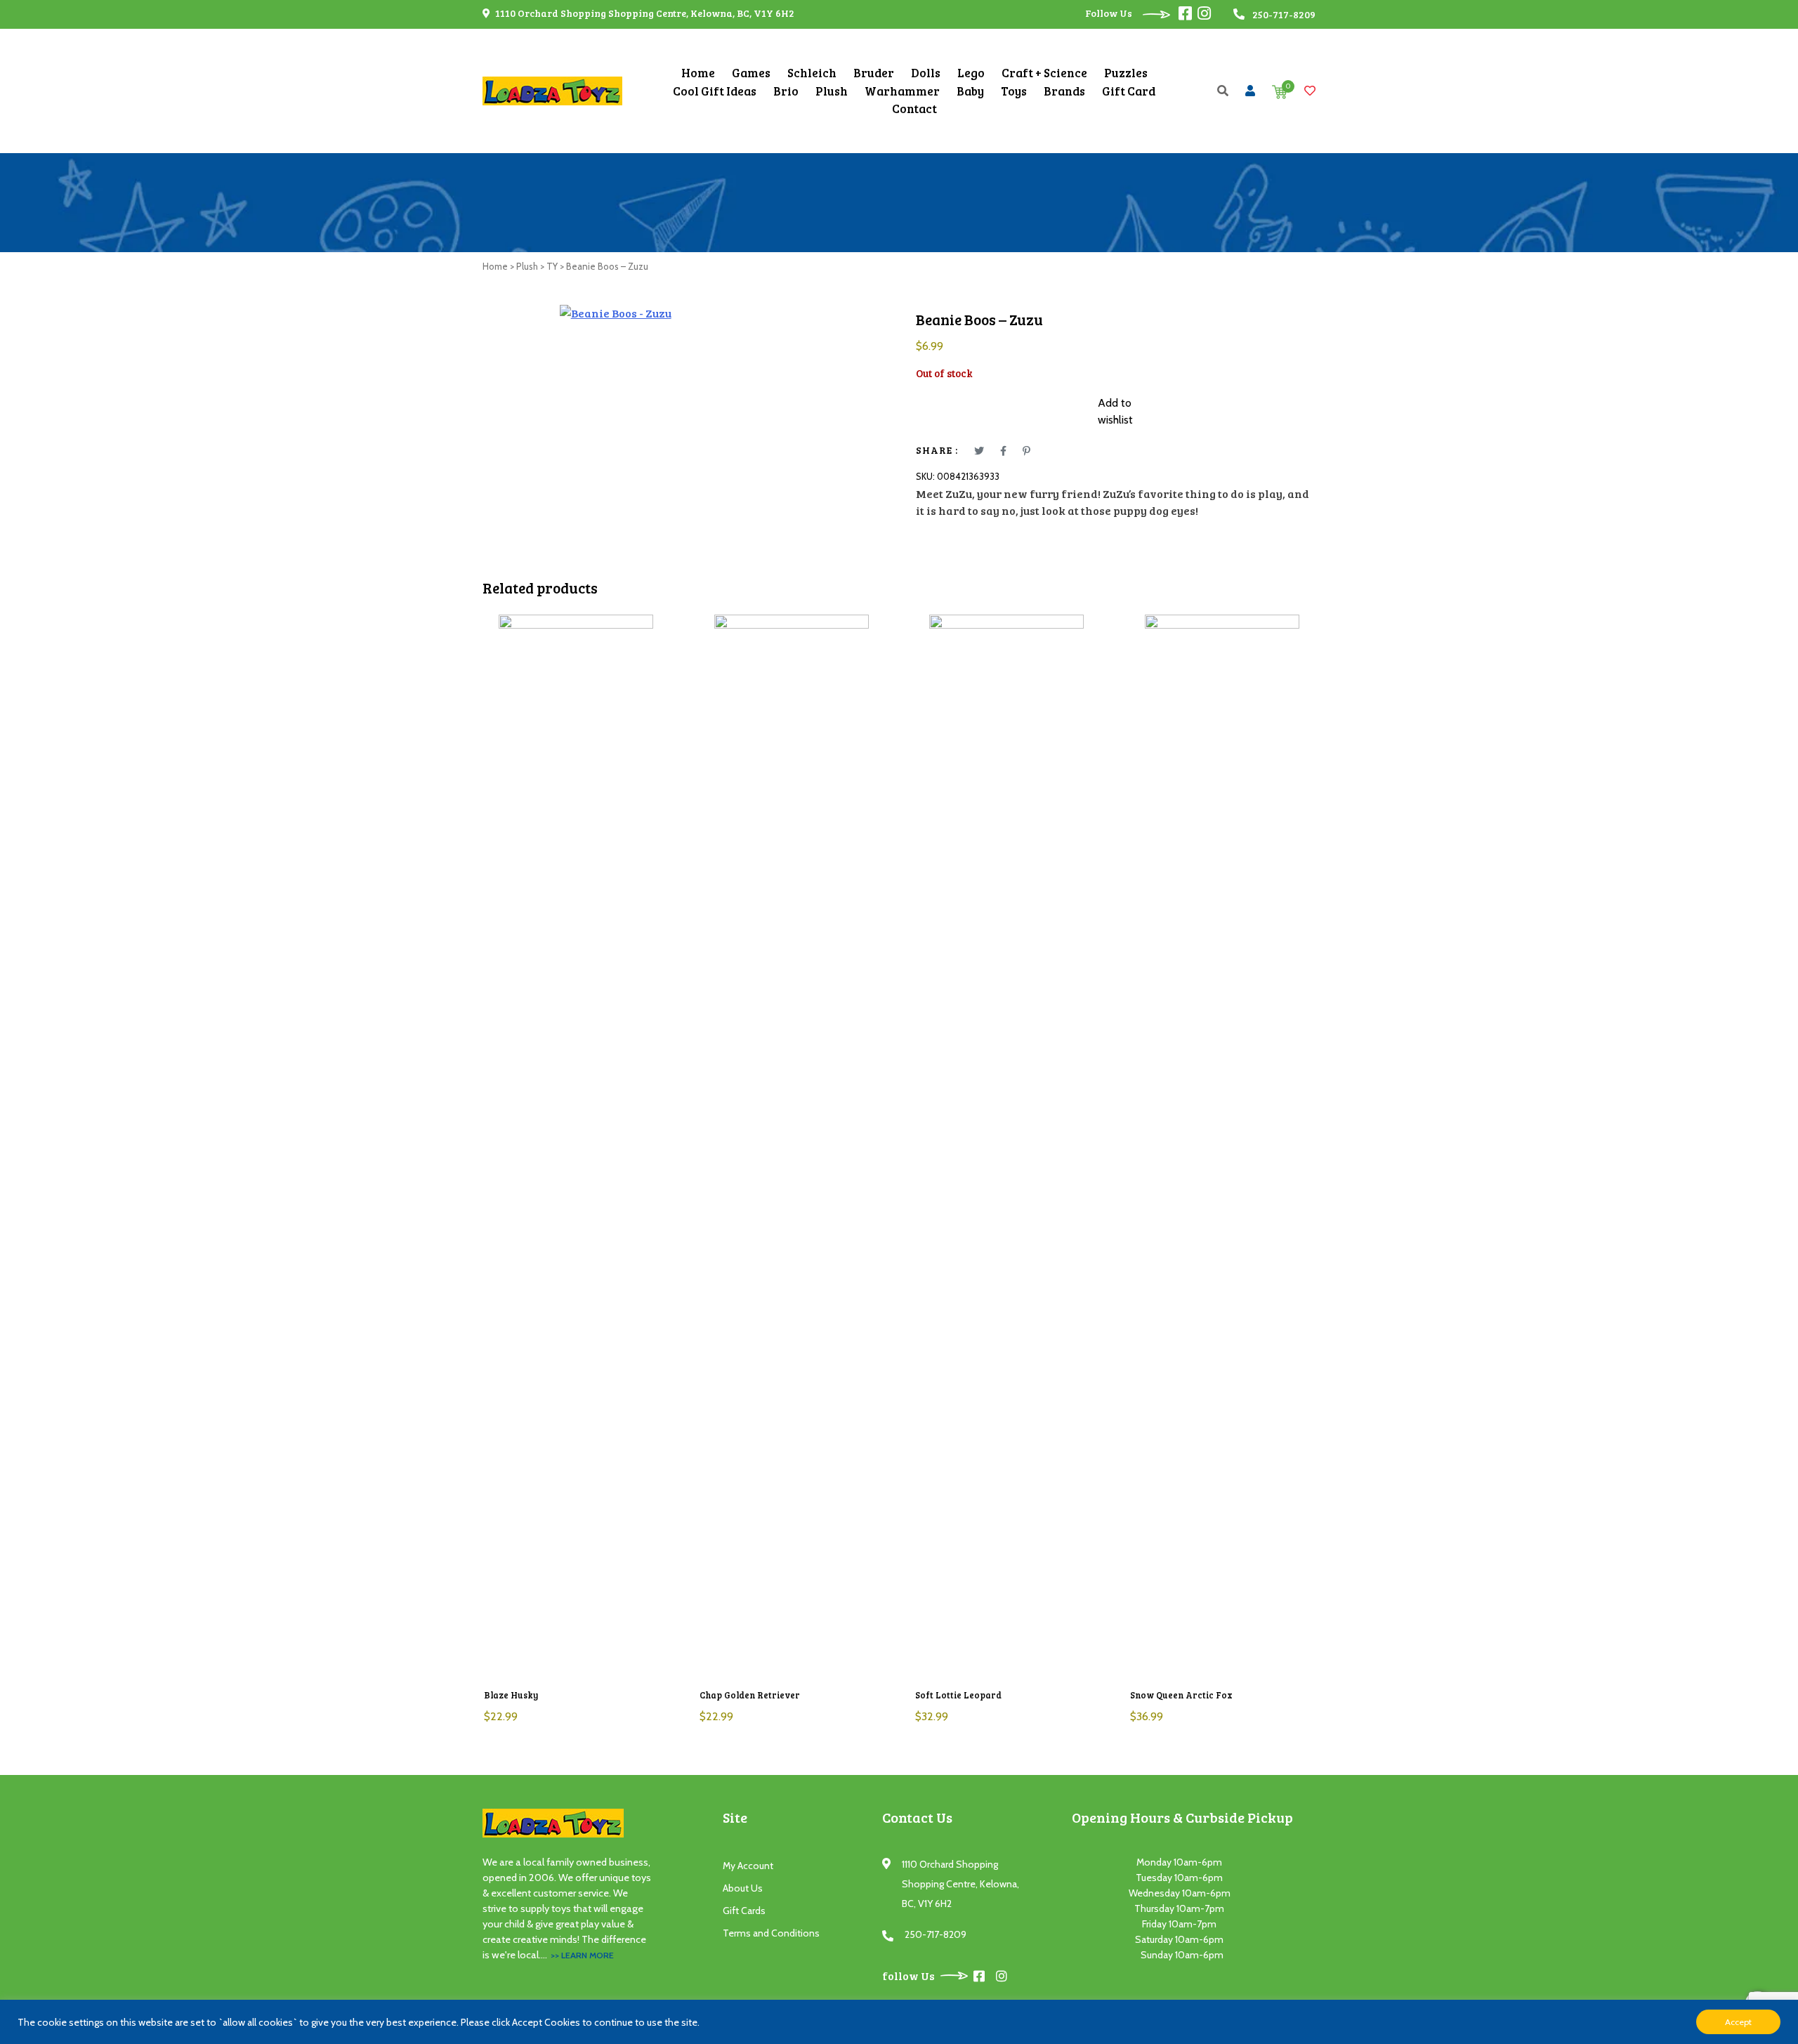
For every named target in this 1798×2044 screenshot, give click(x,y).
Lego (971, 73)
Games (751, 73)
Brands (1064, 91)
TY (552, 266)
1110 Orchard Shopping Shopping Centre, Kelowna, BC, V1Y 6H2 (644, 13)
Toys (1014, 91)
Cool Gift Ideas (715, 91)
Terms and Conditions (771, 1933)
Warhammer (902, 91)
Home (698, 73)
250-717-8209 (936, 1934)
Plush (832, 91)
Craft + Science (1044, 73)
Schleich (812, 73)
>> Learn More (582, 1955)
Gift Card (1129, 91)
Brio (786, 91)
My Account (748, 1866)
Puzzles (1126, 73)
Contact (914, 109)
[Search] (1223, 90)
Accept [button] (1738, 2022)
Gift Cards (744, 1911)
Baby (970, 91)
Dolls (926, 73)
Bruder (874, 73)
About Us (743, 1888)
